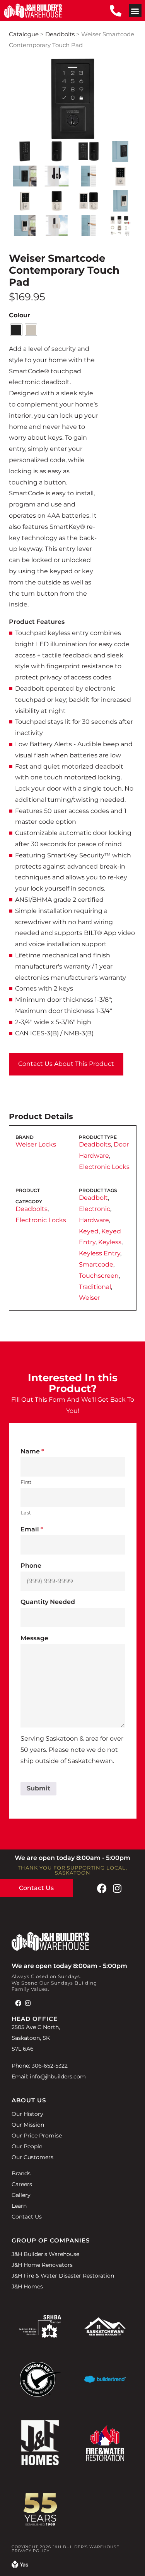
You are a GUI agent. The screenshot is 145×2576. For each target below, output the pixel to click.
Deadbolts (60, 34)
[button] (135, 11)
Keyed (89, 1231)
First (26, 1482)
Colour (20, 315)
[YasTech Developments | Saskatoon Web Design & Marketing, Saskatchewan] (20, 2566)
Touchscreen (99, 1276)
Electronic (95, 1209)
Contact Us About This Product (66, 1064)
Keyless (110, 1242)
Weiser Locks (36, 1144)
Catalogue (24, 34)
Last (26, 1512)
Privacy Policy (31, 2551)
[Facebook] (102, 1888)
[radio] (16, 330)
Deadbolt (93, 1198)
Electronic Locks (104, 1167)
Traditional (95, 1287)
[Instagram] (117, 1888)
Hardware (94, 1220)
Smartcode (96, 1264)
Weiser (90, 1298)
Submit (38, 1788)
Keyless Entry (100, 1253)
